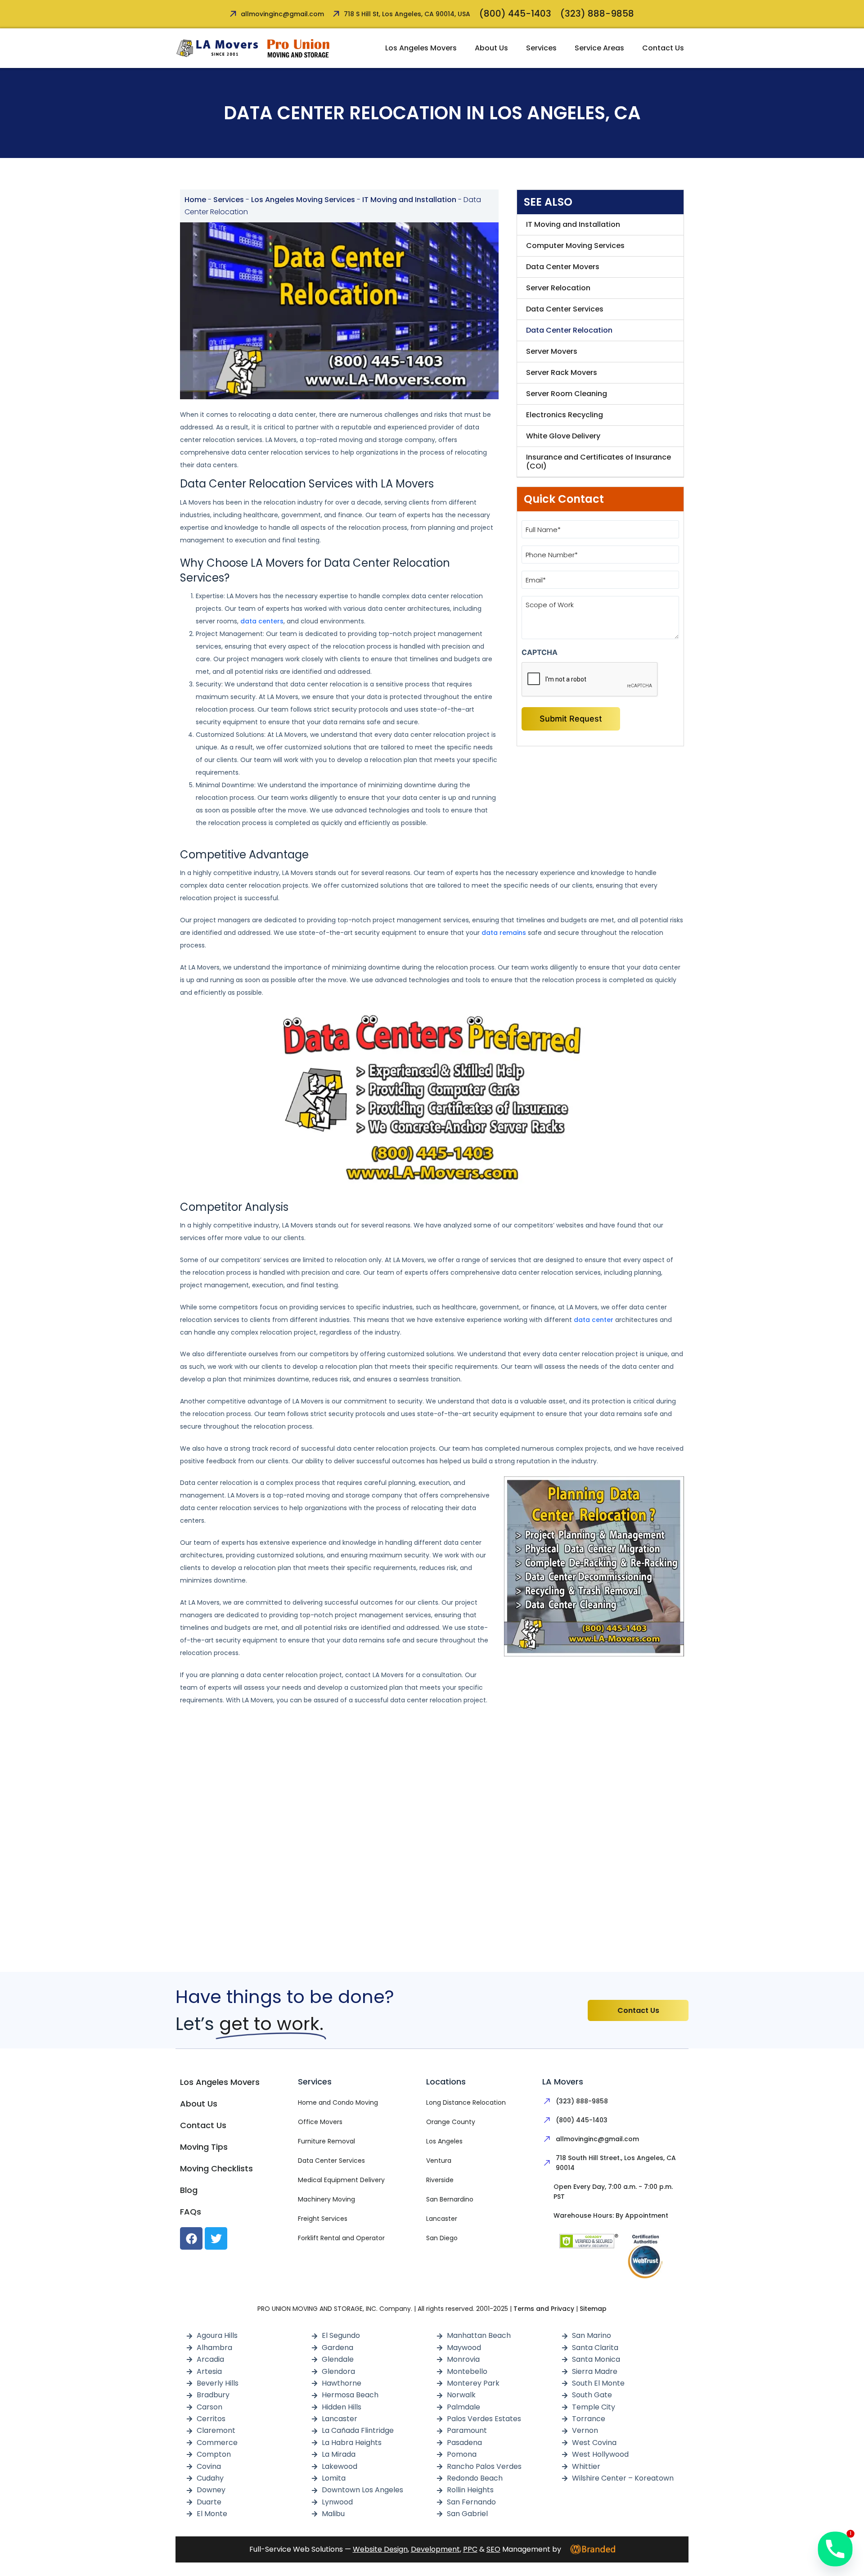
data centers (262, 621)
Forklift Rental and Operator (341, 2238)
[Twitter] (216, 2238)
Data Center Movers (563, 267)
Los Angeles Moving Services (303, 200)
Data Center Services (565, 309)
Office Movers (320, 2122)
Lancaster (442, 2219)
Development (435, 2549)
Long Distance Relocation (466, 2102)
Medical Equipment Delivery (341, 2180)
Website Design (380, 2549)
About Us (491, 48)
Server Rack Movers (562, 372)
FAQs (191, 2212)
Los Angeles (444, 2141)
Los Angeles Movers (421, 48)
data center (594, 1320)
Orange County (451, 2122)
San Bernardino (450, 2199)
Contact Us (663, 48)
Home (195, 200)
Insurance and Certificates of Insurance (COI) (598, 462)
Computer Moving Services (575, 246)
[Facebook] (191, 2238)
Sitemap (593, 2309)
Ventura (439, 2161)
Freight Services (323, 2219)
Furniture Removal (326, 2141)
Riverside (440, 2180)
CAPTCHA (540, 652)
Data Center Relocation (569, 330)
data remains (504, 933)
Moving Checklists (216, 2168)
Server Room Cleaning (567, 394)
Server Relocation (558, 288)
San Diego (442, 2238)
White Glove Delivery (563, 436)
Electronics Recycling (565, 415)
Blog (189, 2190)
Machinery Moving (326, 2199)
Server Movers (552, 351)
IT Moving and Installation (409, 200)
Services (541, 48)
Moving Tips (204, 2147)
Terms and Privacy (544, 2309)
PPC (470, 2549)
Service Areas (599, 48)
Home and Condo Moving (338, 2102)
